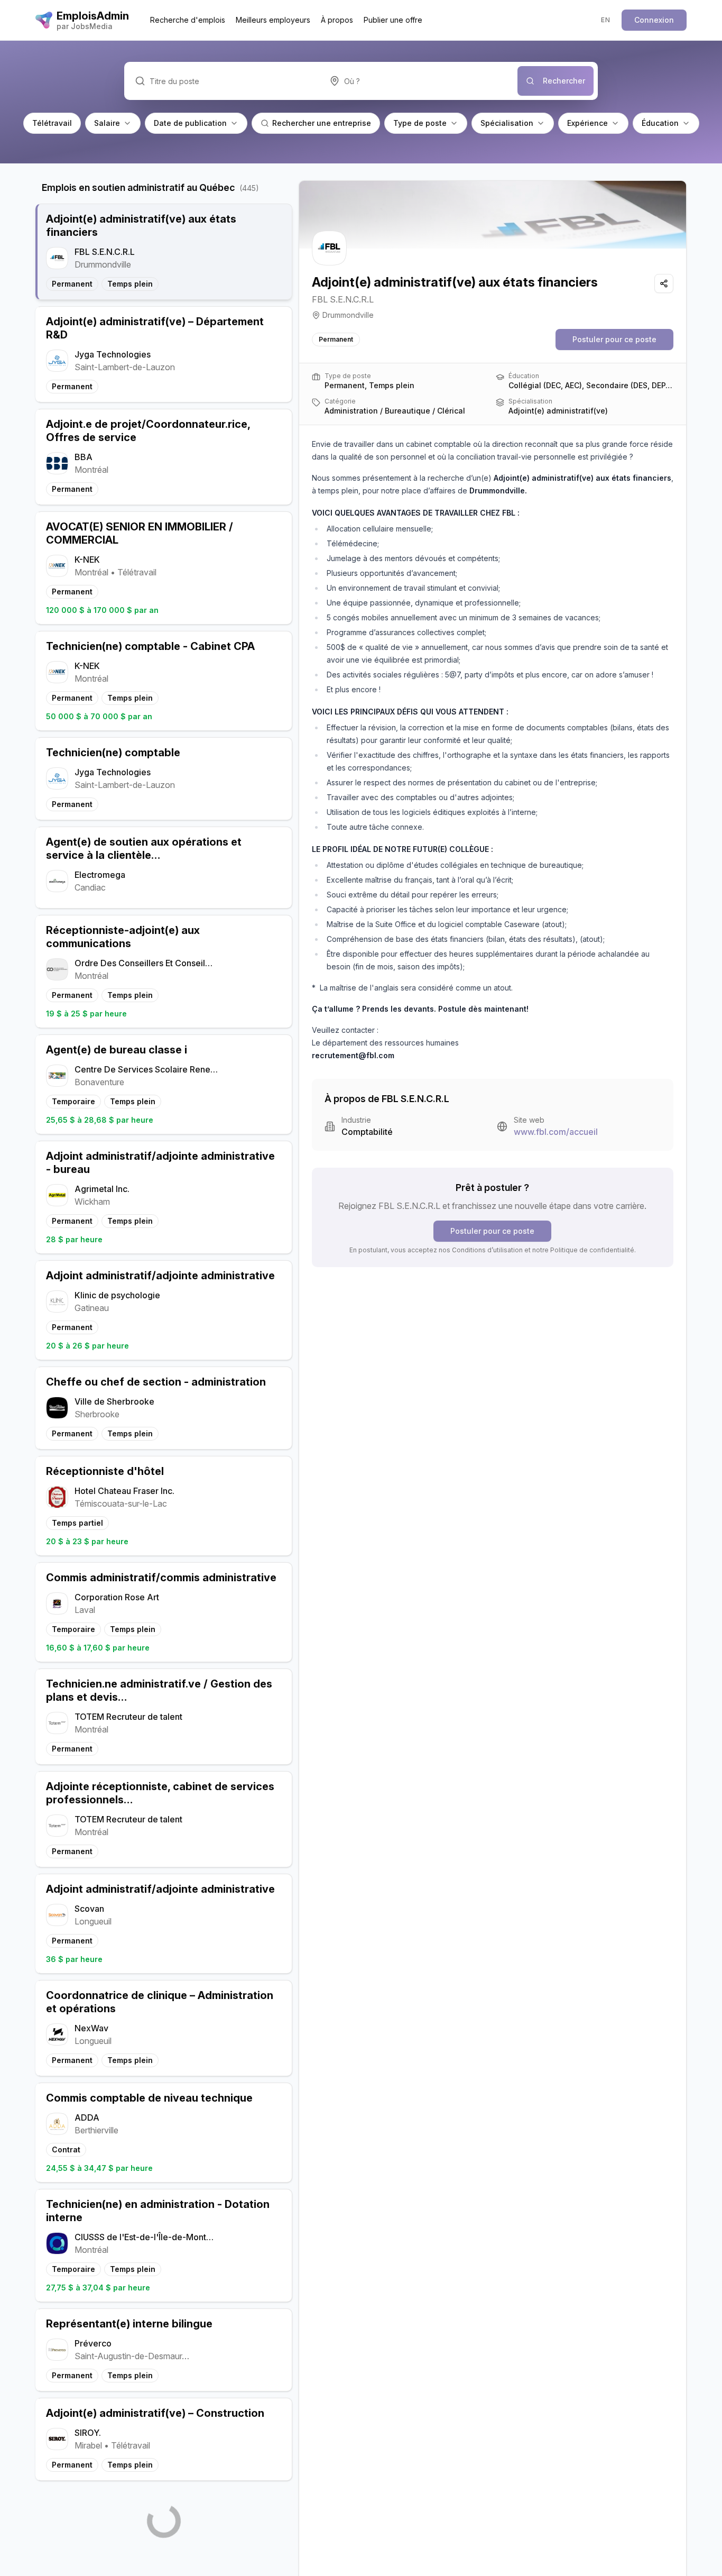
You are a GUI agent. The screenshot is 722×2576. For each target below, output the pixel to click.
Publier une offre (393, 20)
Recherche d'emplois (188, 20)
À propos (337, 20)
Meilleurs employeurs (273, 20)
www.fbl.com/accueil (556, 1132)
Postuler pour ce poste (614, 339)
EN (605, 20)
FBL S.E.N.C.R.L (343, 299)
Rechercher (564, 81)
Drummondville (348, 315)
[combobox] (418, 81)
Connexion (654, 20)
